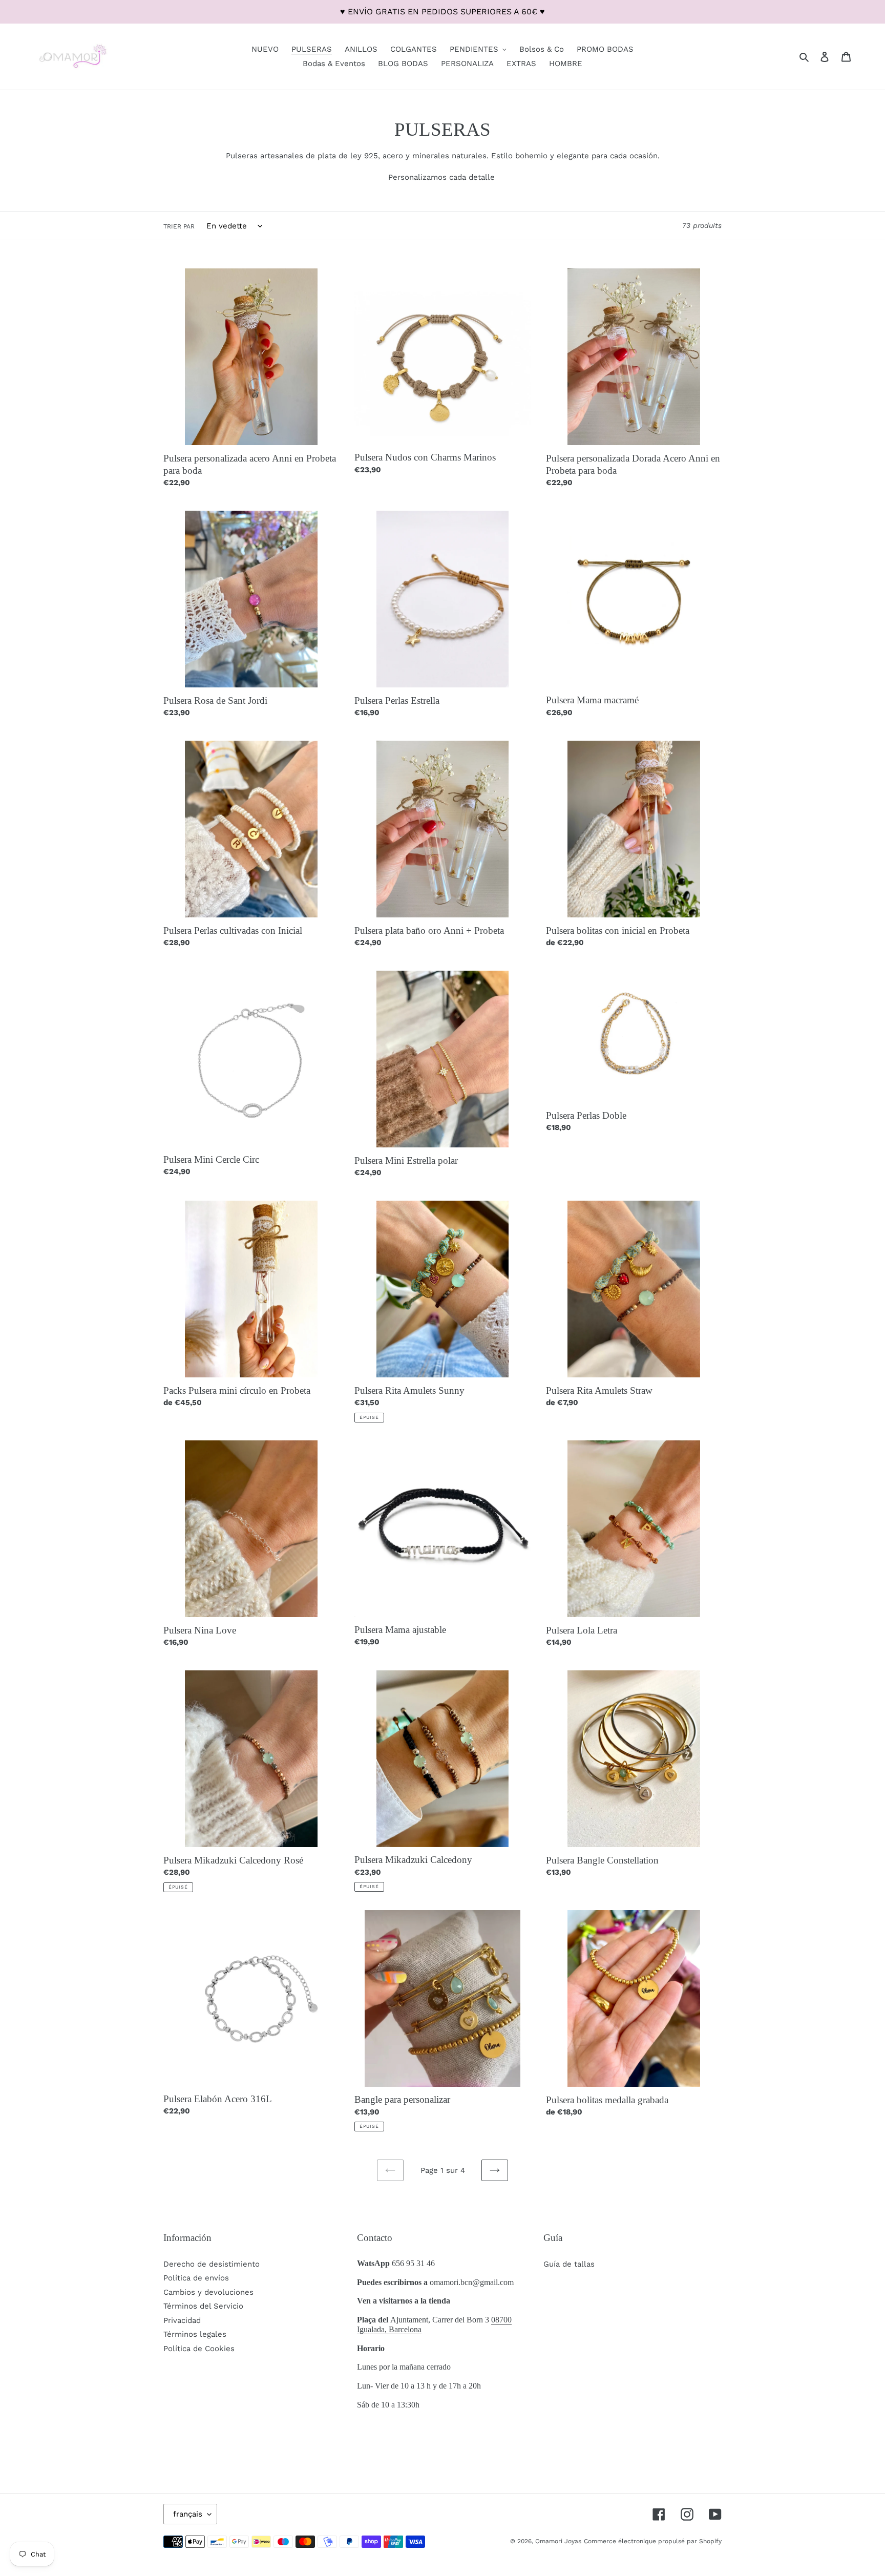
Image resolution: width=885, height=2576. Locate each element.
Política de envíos (196, 2278)
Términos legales (195, 2334)
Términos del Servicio (203, 2306)
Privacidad (182, 2320)
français (188, 2514)
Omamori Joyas (558, 2541)
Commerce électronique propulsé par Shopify (653, 2541)
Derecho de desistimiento (212, 2264)
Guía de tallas (569, 2264)
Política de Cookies (199, 2349)
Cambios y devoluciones (208, 2292)
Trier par (179, 226)
